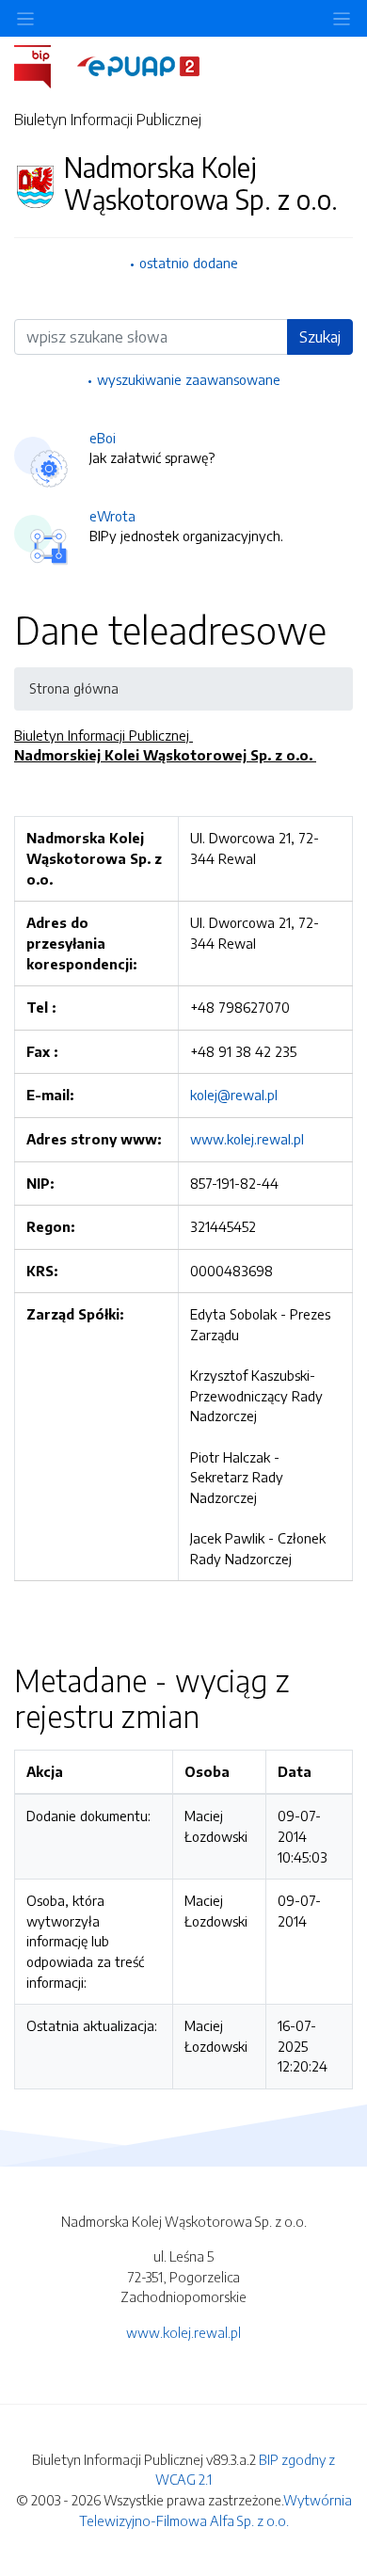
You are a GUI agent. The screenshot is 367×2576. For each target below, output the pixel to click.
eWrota (112, 516)
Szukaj (320, 337)
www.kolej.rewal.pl (247, 1139)
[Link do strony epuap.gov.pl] (138, 65)
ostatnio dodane (189, 263)
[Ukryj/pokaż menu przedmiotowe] (25, 18)
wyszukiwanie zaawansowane (189, 379)
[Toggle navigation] (342, 18)
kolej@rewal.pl (234, 1095)
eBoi (103, 438)
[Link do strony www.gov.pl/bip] (44, 65)
